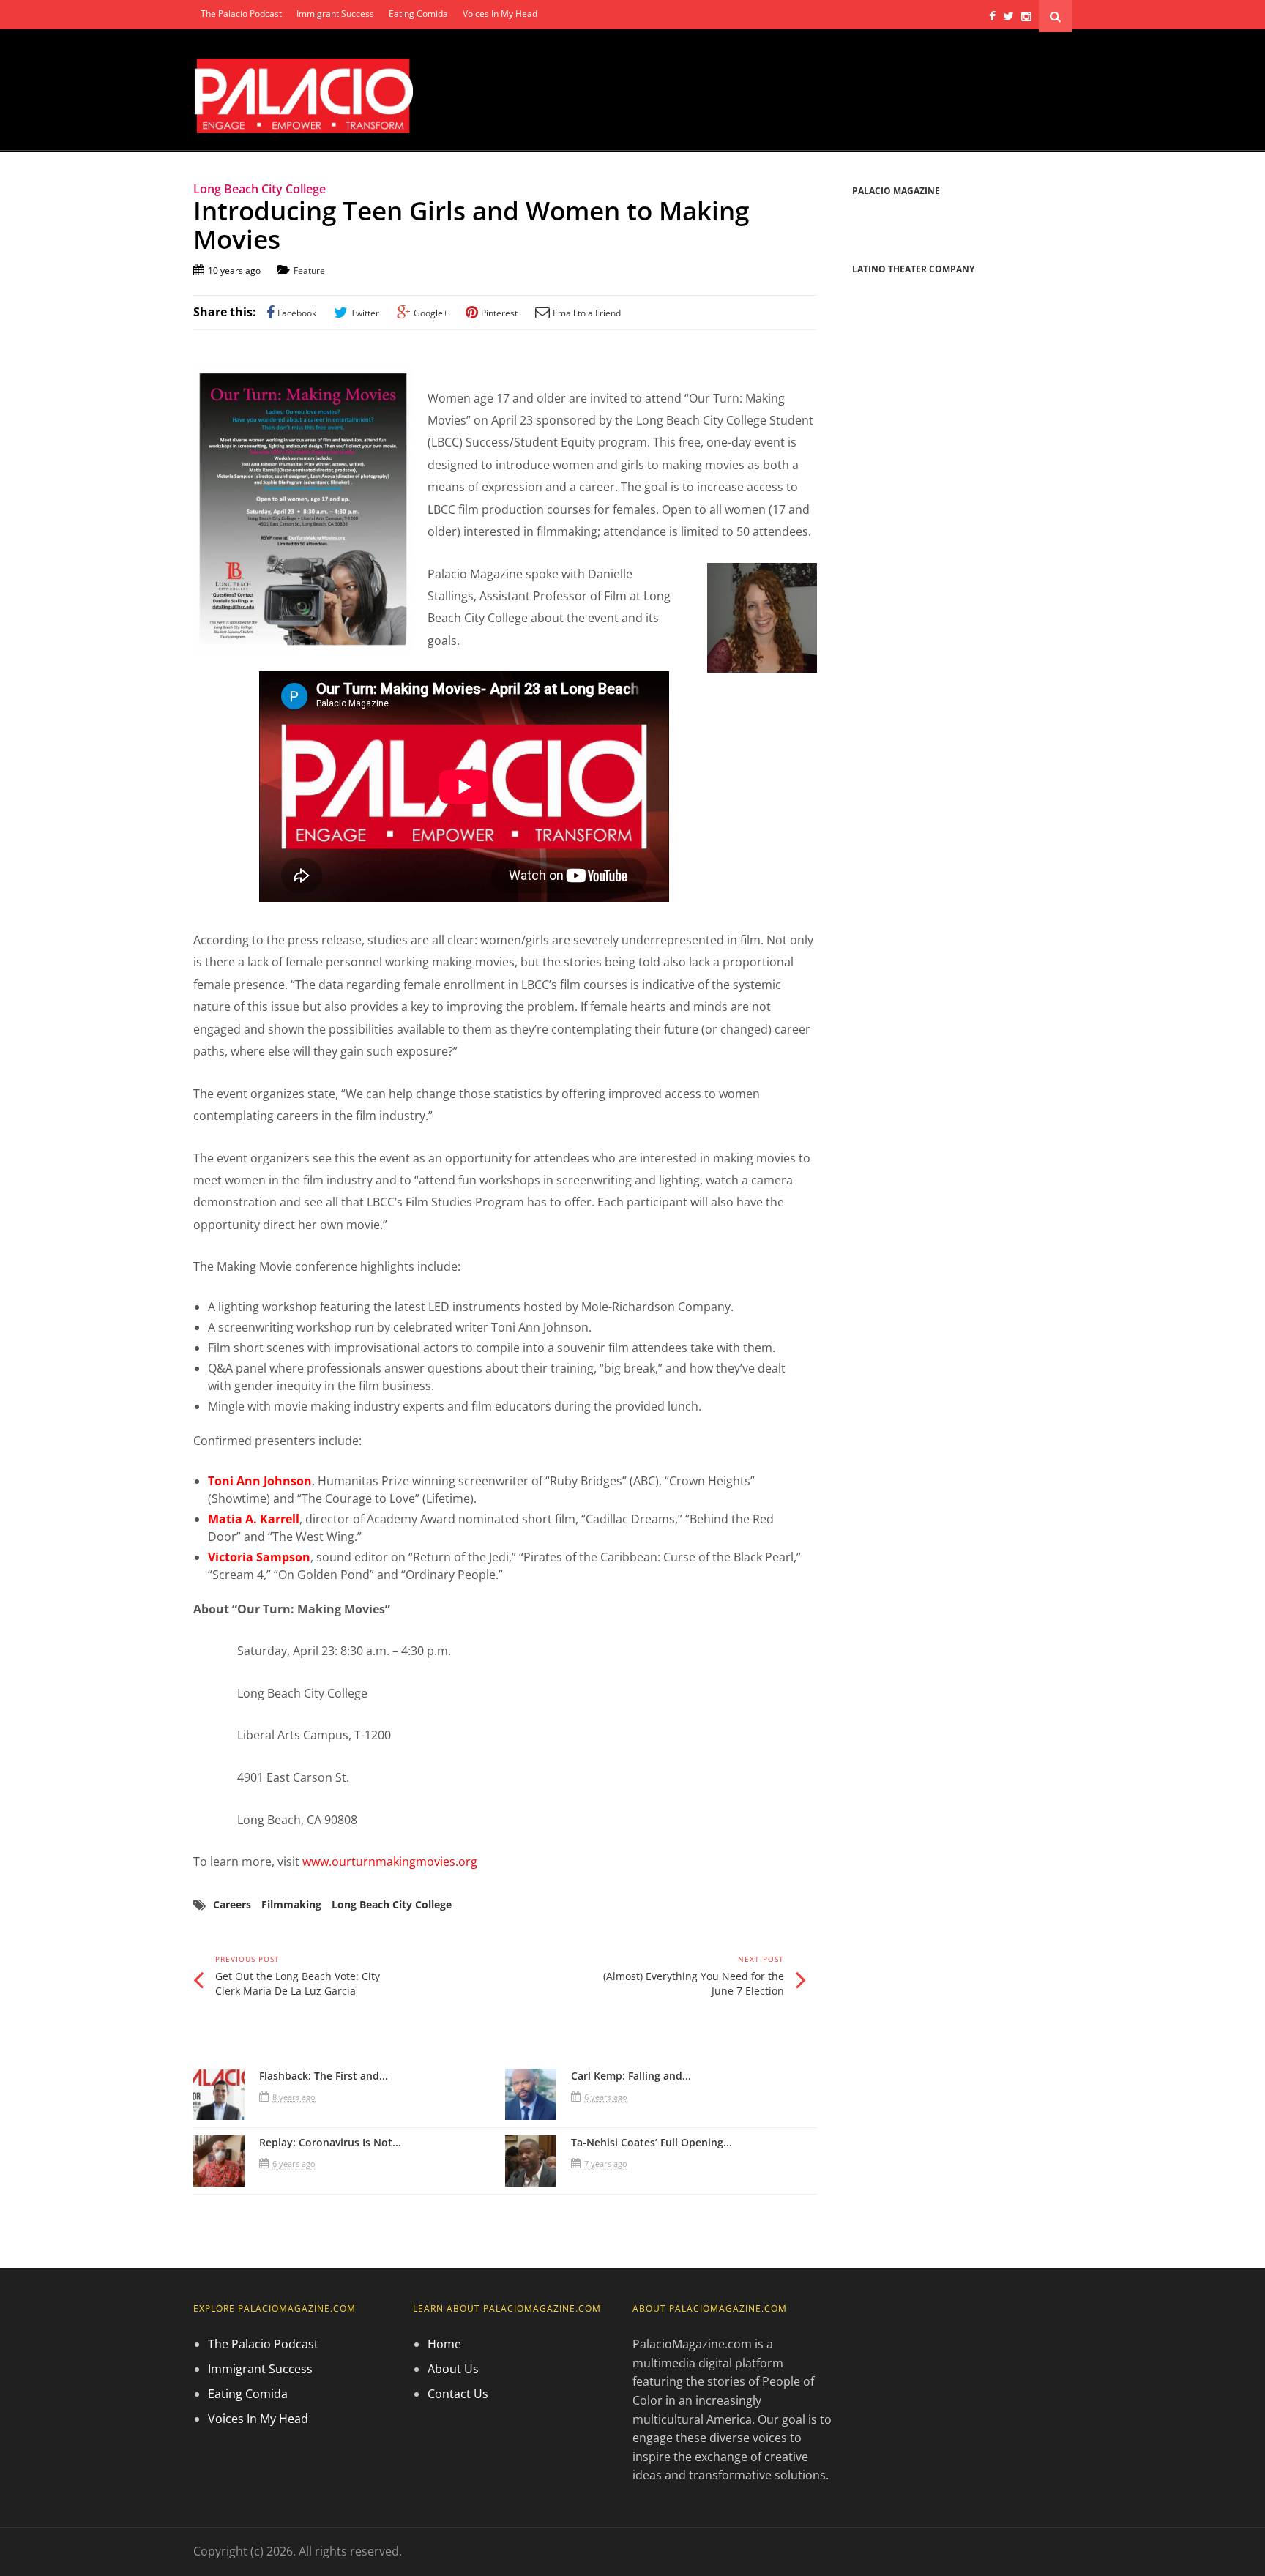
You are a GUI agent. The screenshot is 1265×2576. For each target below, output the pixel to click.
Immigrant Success (335, 14)
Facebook (297, 313)
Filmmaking (291, 1904)
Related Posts (248, 2038)
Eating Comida (418, 14)
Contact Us (458, 2394)
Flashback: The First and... (324, 2076)
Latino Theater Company (913, 269)
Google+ (431, 313)
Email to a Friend (587, 313)
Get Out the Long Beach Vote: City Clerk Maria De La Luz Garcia (298, 1983)
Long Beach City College (392, 1904)
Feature (309, 270)
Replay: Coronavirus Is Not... (330, 2142)
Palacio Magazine (896, 191)
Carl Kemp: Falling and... (631, 2076)
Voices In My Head (500, 14)
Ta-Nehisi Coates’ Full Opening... (652, 2142)
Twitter (365, 313)
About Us (453, 2369)
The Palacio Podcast (241, 14)
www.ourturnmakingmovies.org (390, 1862)
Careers (232, 1904)
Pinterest (499, 313)
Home (444, 2344)
